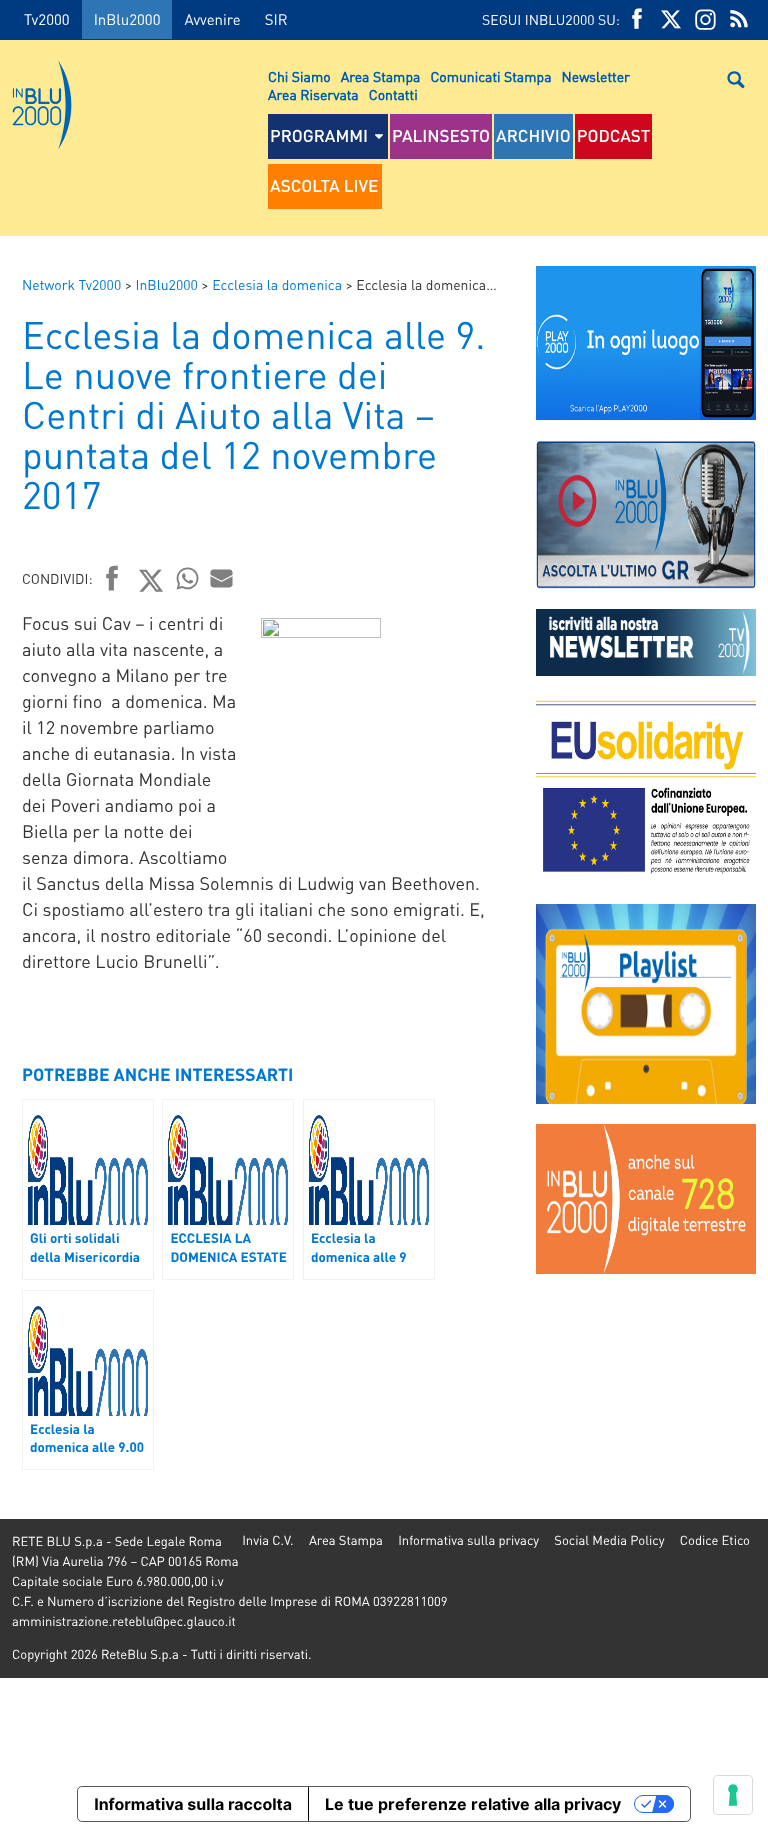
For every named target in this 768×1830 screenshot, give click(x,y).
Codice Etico (715, 1540)
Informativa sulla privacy (468, 1540)
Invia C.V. (267, 1540)
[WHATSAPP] (188, 578)
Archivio (533, 136)
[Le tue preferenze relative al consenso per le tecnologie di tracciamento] (733, 1795)
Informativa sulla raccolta (193, 1804)
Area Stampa (381, 77)
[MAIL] (222, 578)
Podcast (614, 136)
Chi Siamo (299, 77)
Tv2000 (47, 19)
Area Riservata (313, 95)
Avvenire (212, 19)
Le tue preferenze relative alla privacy (473, 1804)
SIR (276, 19)
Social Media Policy (609, 1540)
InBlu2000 (127, 19)
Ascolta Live (324, 186)
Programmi (319, 136)
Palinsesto (441, 136)
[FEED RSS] (739, 19)
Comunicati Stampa (490, 77)
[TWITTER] (671, 19)
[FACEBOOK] (637, 19)
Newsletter (596, 77)
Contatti (393, 95)
